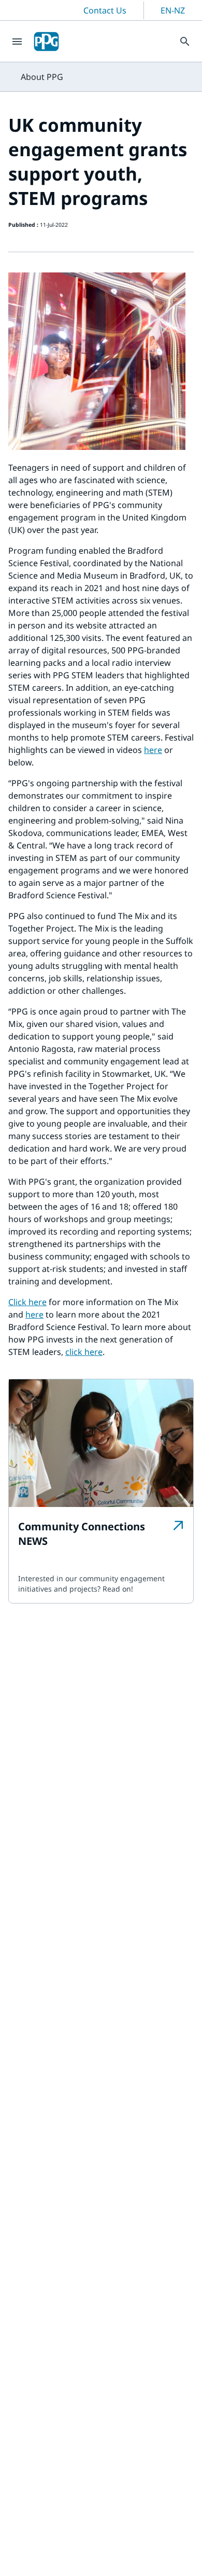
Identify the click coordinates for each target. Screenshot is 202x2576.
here (153, 750)
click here (84, 1352)
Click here (27, 1302)
